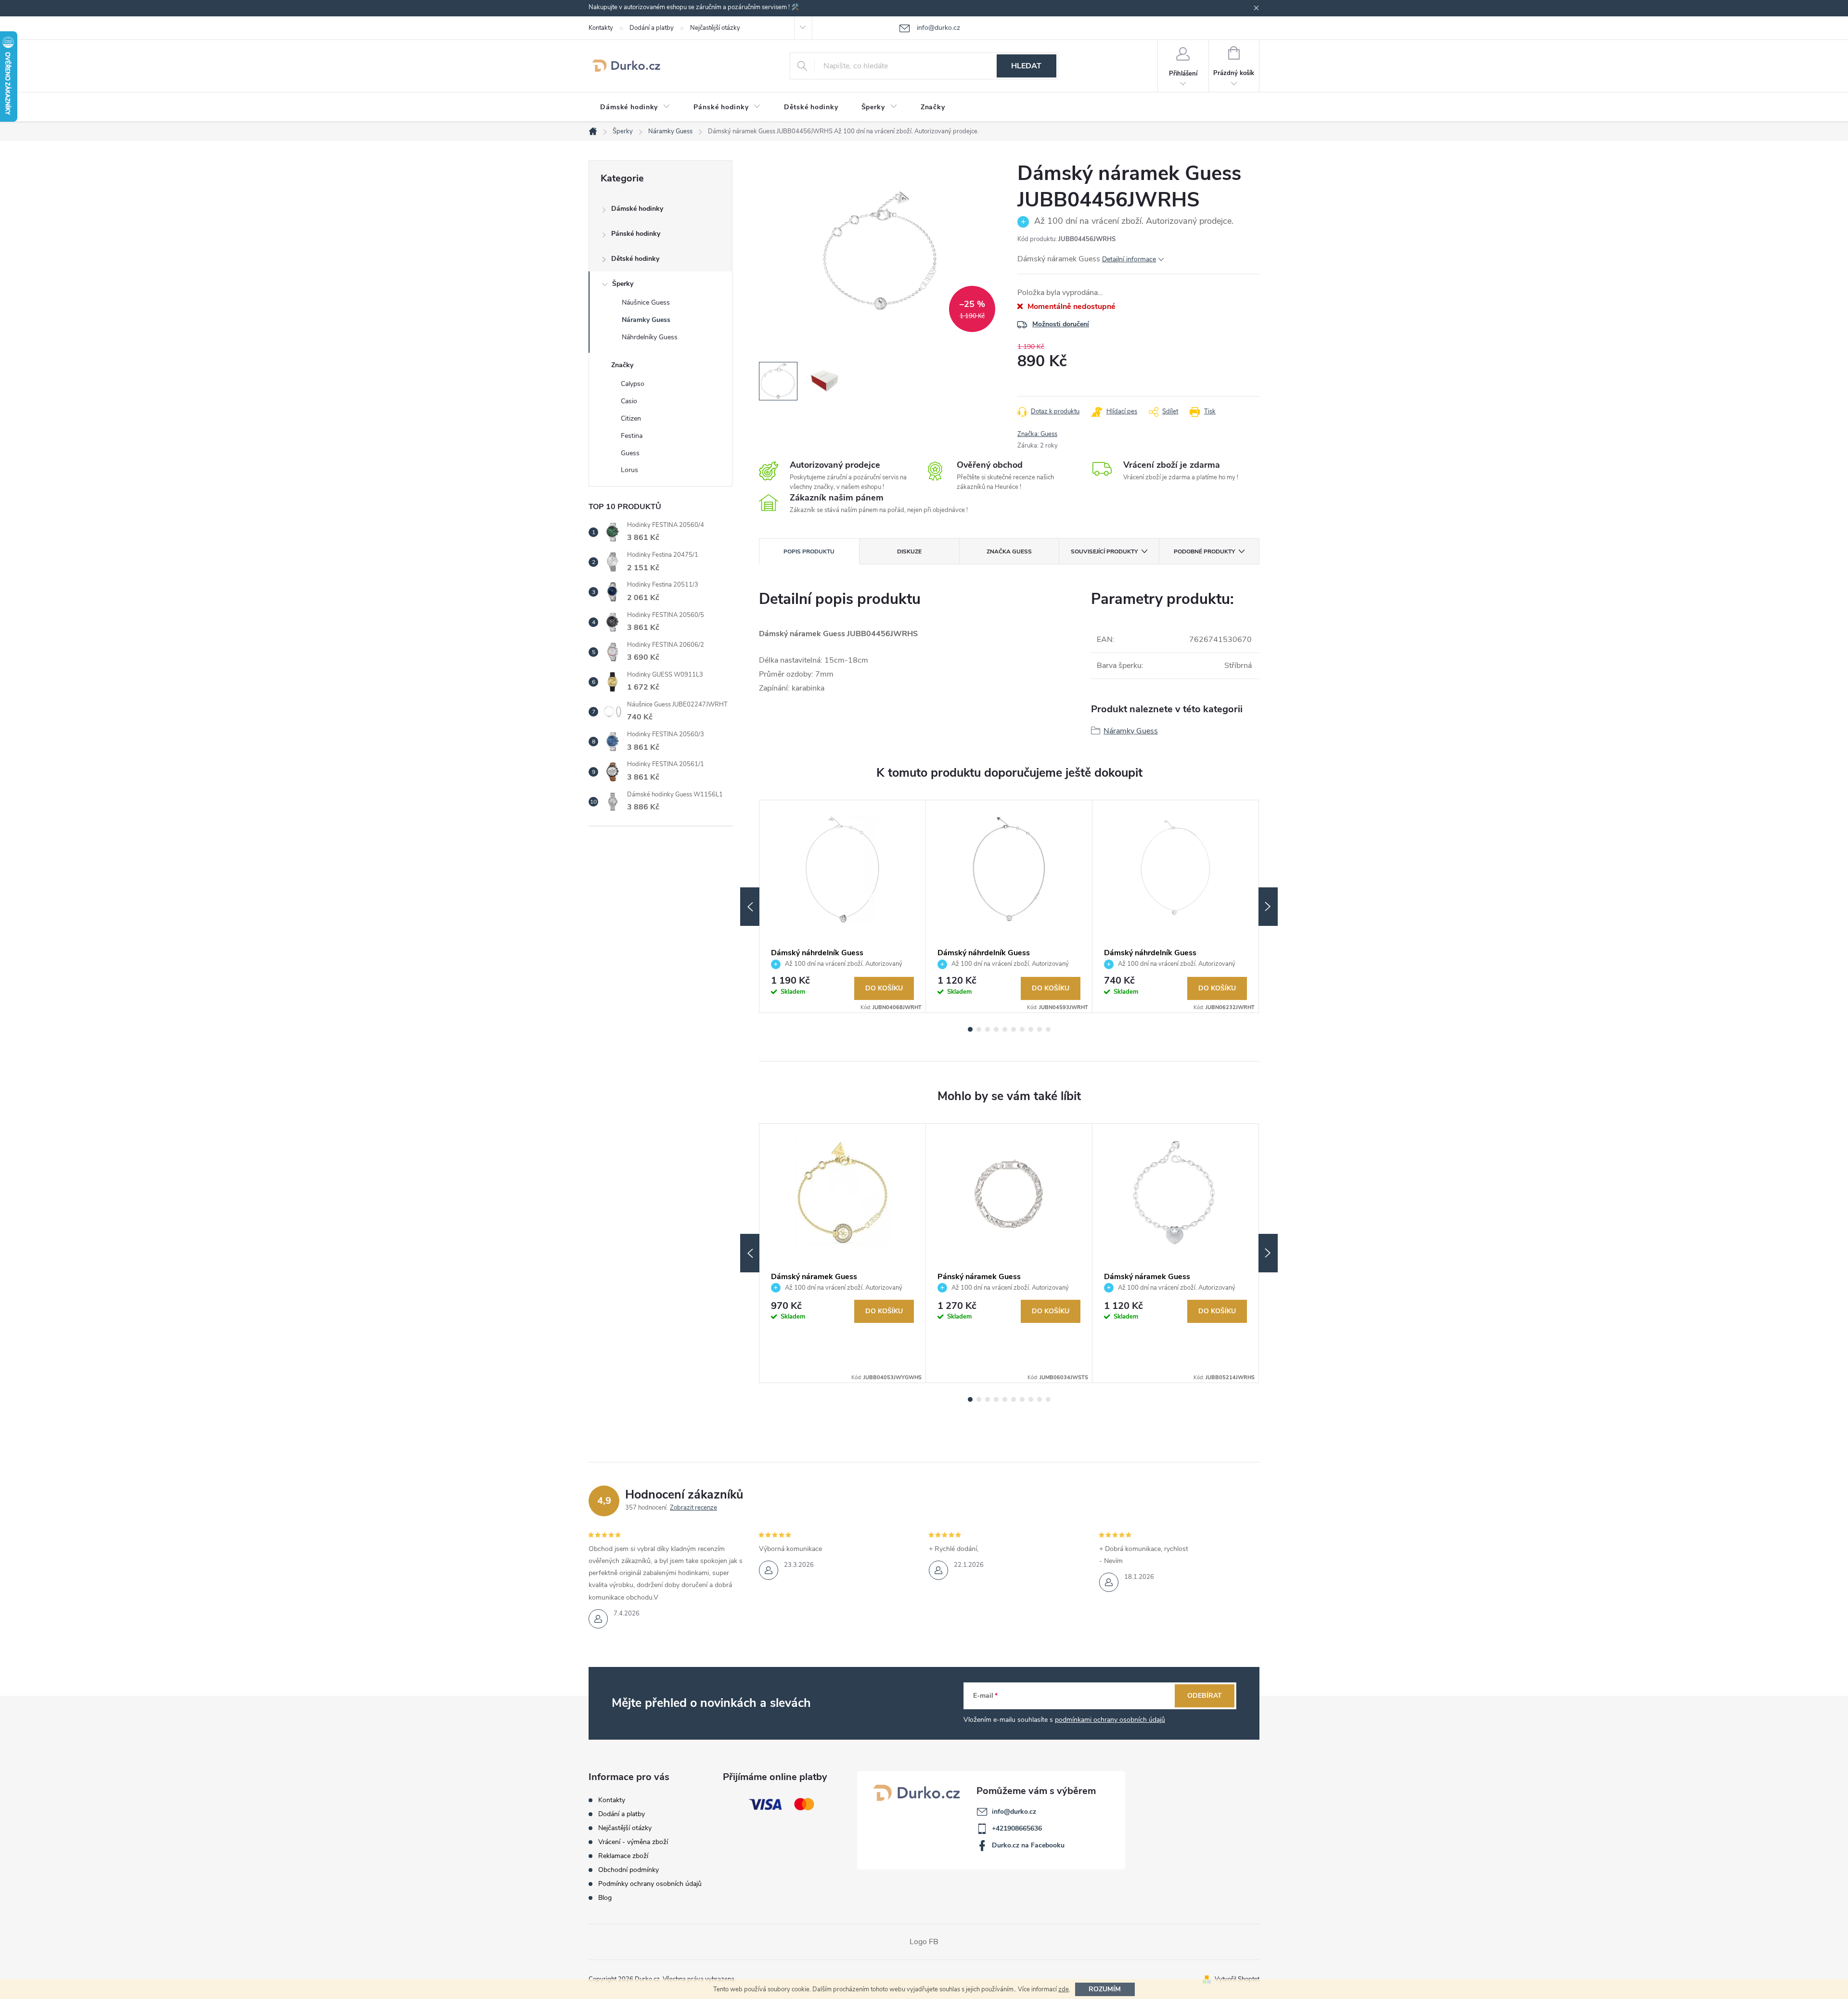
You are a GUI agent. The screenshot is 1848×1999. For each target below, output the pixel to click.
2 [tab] (979, 1029)
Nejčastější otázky (715, 28)
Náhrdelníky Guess (650, 337)
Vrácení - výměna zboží (633, 1842)
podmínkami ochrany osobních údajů (1110, 1720)
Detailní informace (1129, 259)
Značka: (1037, 434)
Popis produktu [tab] (809, 551)
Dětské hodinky (635, 259)
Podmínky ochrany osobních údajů (650, 1884)
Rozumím (1105, 1989)
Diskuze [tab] (909, 551)
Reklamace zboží (623, 1856)
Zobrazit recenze (693, 1508)
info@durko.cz (1014, 1812)
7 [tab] (1022, 1029)
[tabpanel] (843, 906)
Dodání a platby (652, 28)
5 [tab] (1005, 1029)
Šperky (623, 284)
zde (1064, 1989)
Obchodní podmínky (629, 1870)
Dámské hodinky (637, 209)
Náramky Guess (646, 320)
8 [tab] (1031, 1029)
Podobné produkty (1204, 551)
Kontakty (601, 28)
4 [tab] (996, 1029)
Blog (605, 1898)
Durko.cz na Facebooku (1028, 1845)
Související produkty (1104, 551)
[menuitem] (635, 107)
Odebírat (1205, 1696)
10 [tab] (1048, 1029)
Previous (750, 907)
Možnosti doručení (1061, 324)
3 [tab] (988, 1029)
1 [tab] (970, 1029)
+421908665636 (1017, 1828)
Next (1268, 907)
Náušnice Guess (646, 302)
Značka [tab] (1009, 551)
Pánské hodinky (636, 234)
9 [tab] (1039, 1029)
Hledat (1026, 66)
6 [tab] (1014, 1029)
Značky (622, 365)
